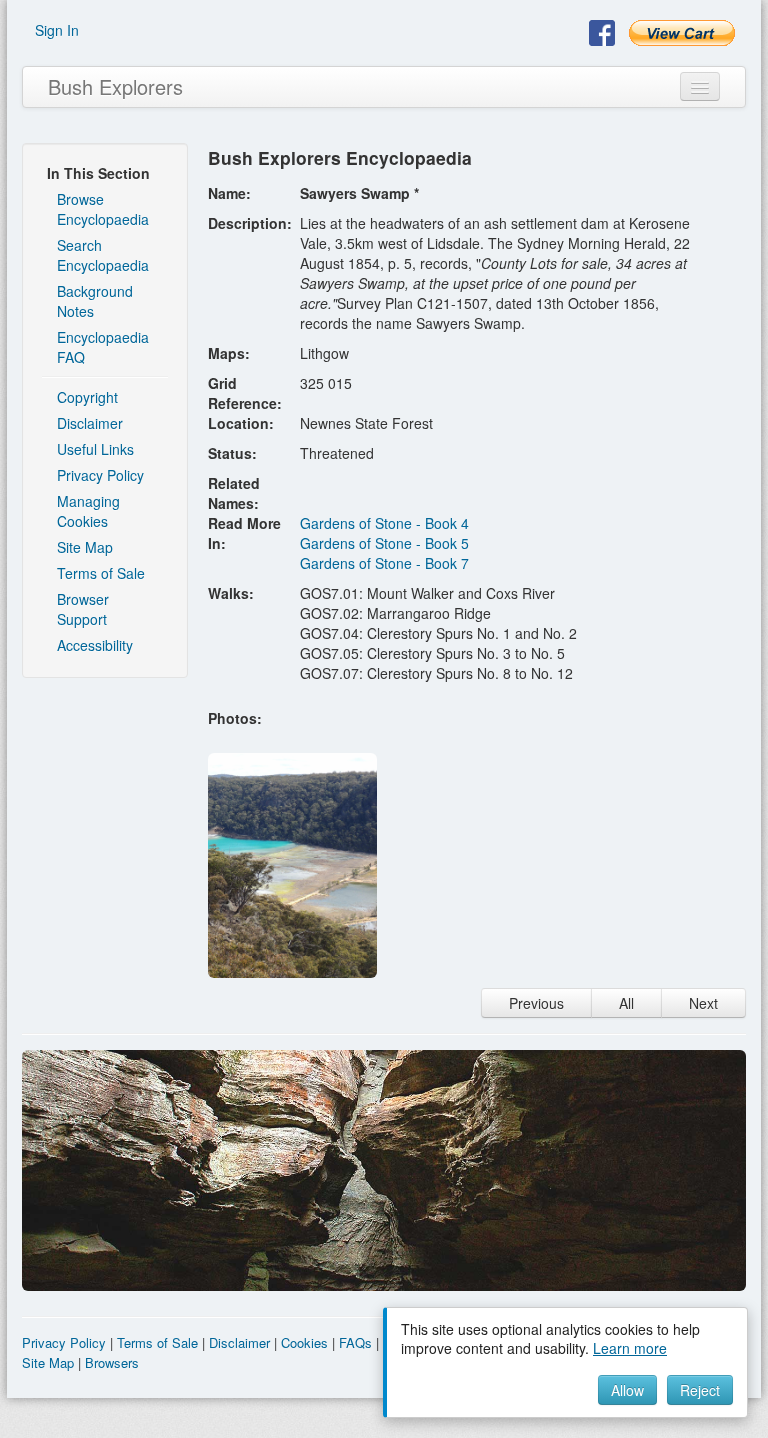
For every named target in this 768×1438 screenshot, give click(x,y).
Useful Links (95, 449)
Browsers (112, 1362)
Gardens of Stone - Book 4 (384, 523)
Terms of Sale (101, 573)
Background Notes (95, 301)
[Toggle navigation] (700, 86)
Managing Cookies (88, 511)
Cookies (304, 1342)
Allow (627, 1390)
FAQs (355, 1342)
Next (703, 1003)
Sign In (57, 30)
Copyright (87, 397)
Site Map (85, 547)
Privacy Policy (100, 475)
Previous (536, 1003)
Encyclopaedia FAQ (103, 347)
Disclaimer (90, 423)
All (626, 1003)
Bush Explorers (115, 86)
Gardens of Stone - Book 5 (384, 543)
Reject (700, 1390)
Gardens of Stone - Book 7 (384, 563)
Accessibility (95, 645)
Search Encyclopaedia (103, 255)
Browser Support (83, 609)
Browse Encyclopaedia (103, 209)
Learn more (630, 1348)
